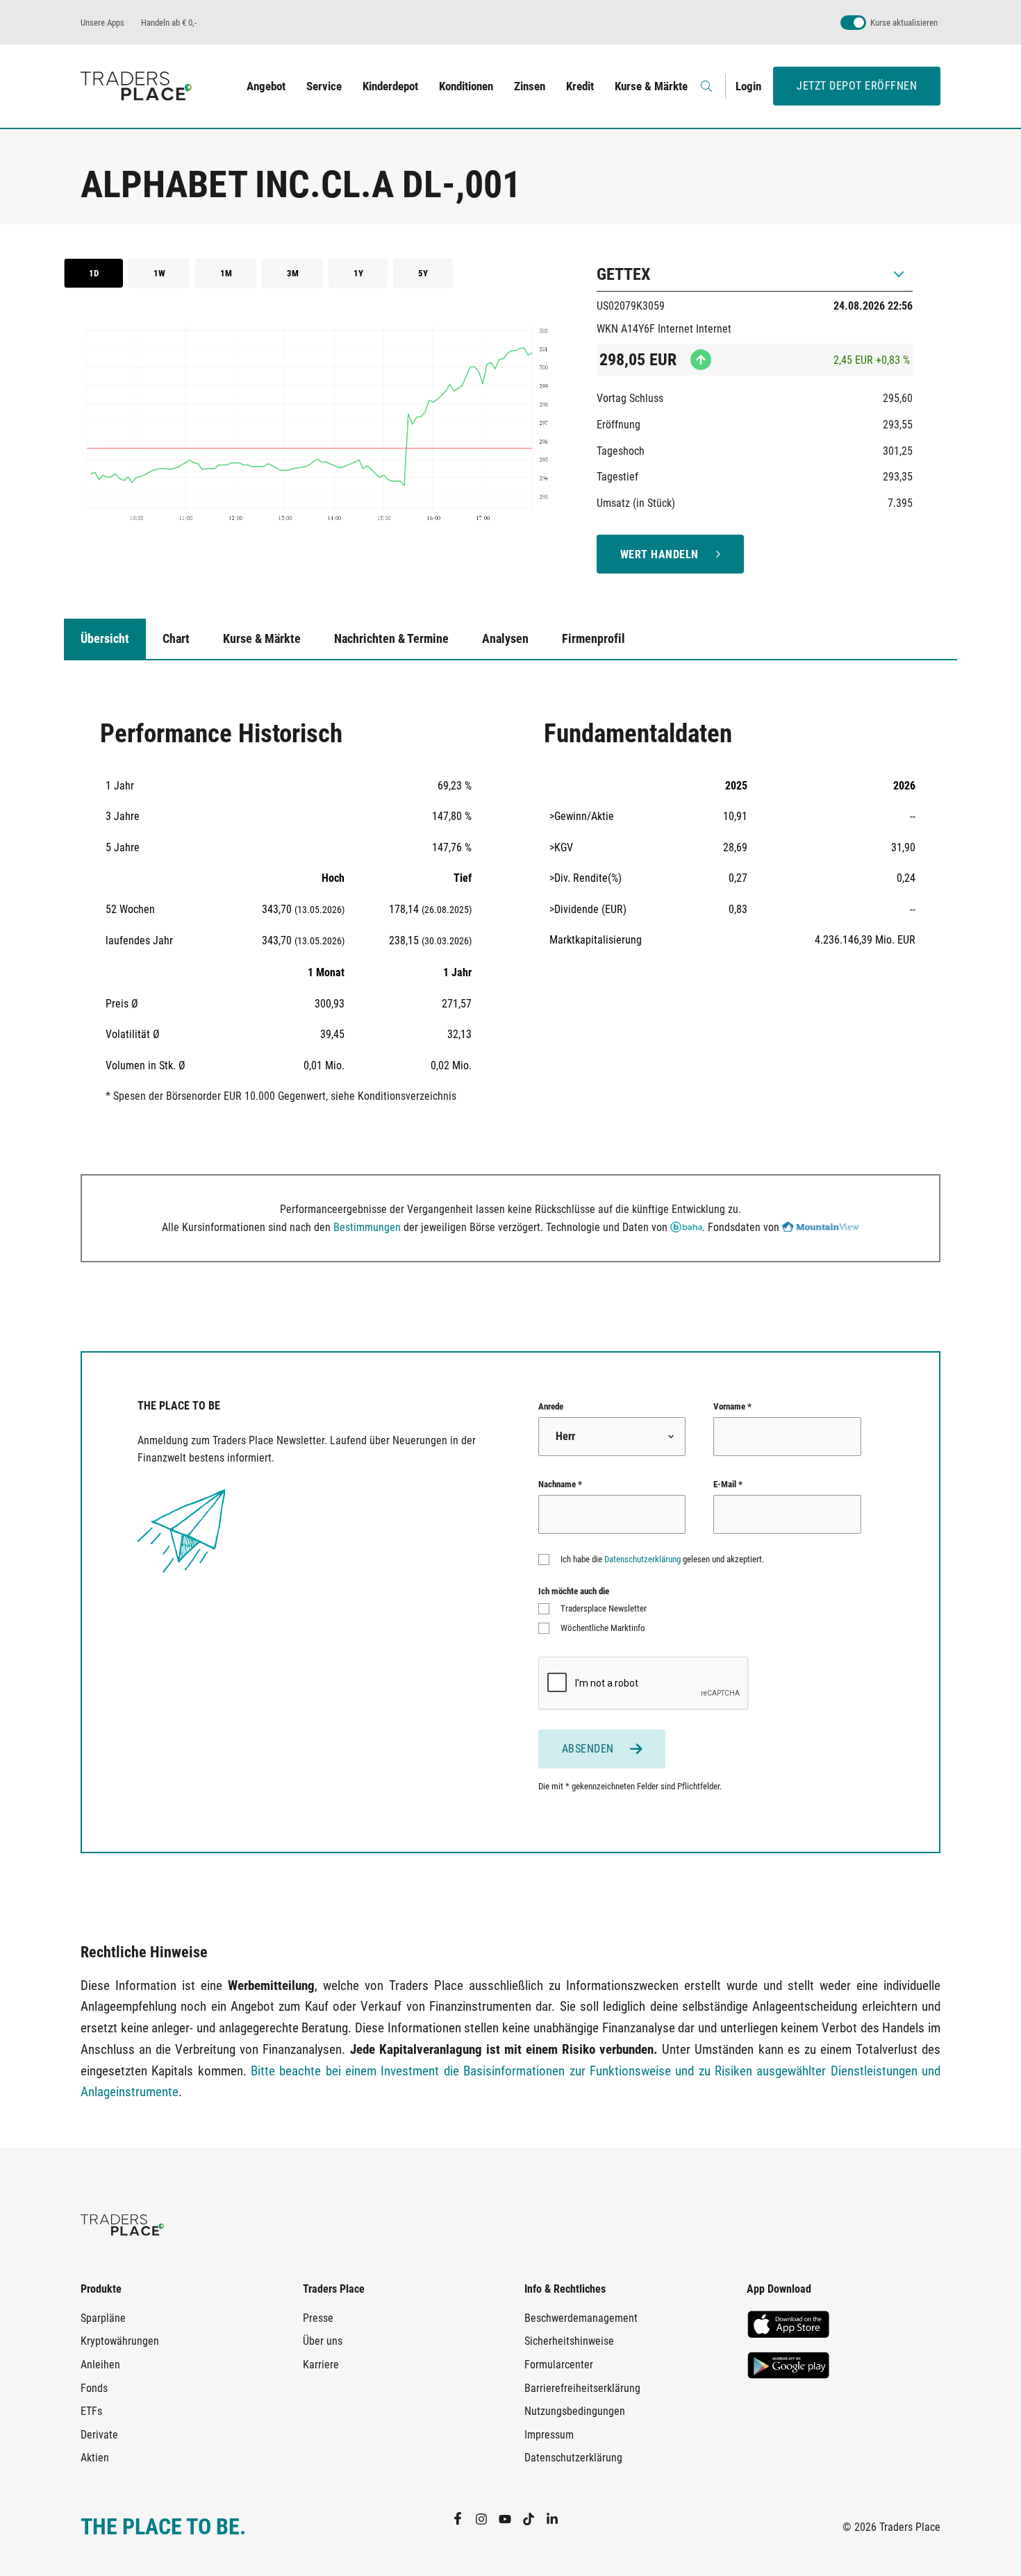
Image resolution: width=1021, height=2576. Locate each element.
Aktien (95, 2458)
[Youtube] (510, 2518)
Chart (176, 638)
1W (159, 273)
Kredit (580, 86)
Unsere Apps (102, 23)
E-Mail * (728, 1484)
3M (293, 273)
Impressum (549, 2435)
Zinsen (530, 86)
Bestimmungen (367, 1227)
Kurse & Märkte (651, 86)
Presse (318, 2318)
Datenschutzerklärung (642, 1559)
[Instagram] (487, 2518)
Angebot (266, 86)
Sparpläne (103, 2318)
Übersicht (105, 638)
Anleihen (100, 2365)
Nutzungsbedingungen (575, 2411)
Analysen (505, 638)
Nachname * (560, 1484)
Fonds (94, 2388)
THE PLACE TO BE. (163, 2527)
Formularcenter (559, 2365)
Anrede (551, 1406)
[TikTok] (534, 2518)
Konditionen (466, 86)
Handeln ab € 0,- (169, 23)
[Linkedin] (558, 2518)
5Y (423, 273)
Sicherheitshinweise (569, 2341)
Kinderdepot (390, 86)
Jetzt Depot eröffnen (857, 86)
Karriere (321, 2365)
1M (226, 273)
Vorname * (732, 1406)
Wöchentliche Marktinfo (603, 1628)
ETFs (91, 2411)
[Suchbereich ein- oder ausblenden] (708, 86)
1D (94, 273)
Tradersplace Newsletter (604, 1608)
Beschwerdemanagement (581, 2318)
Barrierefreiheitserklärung (582, 2388)
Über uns (323, 2341)
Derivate (99, 2435)
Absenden (588, 1749)
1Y (358, 273)
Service (324, 86)
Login (748, 86)
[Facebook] (463, 2518)
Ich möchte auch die (574, 1591)
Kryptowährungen (120, 2341)
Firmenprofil (593, 638)
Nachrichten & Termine (391, 638)
